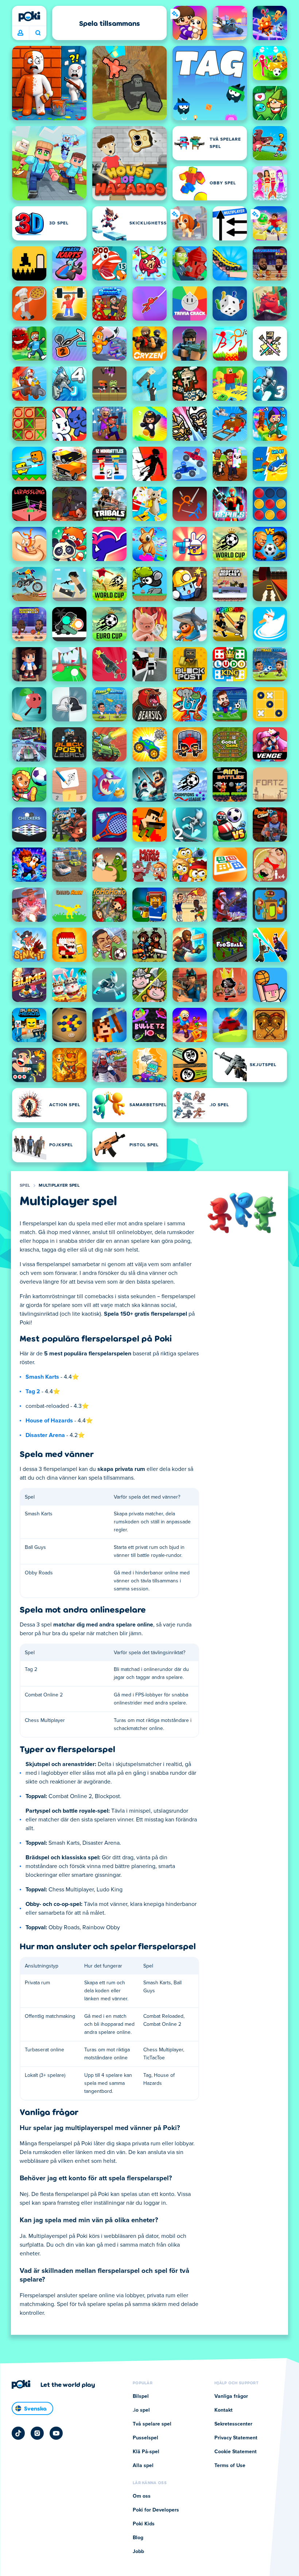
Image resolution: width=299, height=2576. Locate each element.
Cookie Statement (236, 2452)
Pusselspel (145, 2438)
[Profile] (20, 33)
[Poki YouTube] (56, 2433)
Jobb (138, 2552)
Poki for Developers (156, 2510)
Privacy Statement (236, 2438)
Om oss (142, 2496)
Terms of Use (230, 2466)
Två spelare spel (152, 2424)
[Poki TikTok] (18, 2433)
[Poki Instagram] (37, 2433)
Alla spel (143, 2466)
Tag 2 (33, 1391)
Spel (25, 1186)
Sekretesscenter (233, 2424)
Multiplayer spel (59, 1186)
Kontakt (224, 2410)
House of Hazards (49, 1421)
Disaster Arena (45, 1435)
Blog (138, 2538)
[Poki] (29, 16)
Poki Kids (144, 2524)
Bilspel (141, 2396)
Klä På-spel (146, 2452)
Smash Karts (42, 1377)
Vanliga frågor (231, 2396)
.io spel (141, 2410)
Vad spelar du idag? (38, 33)
